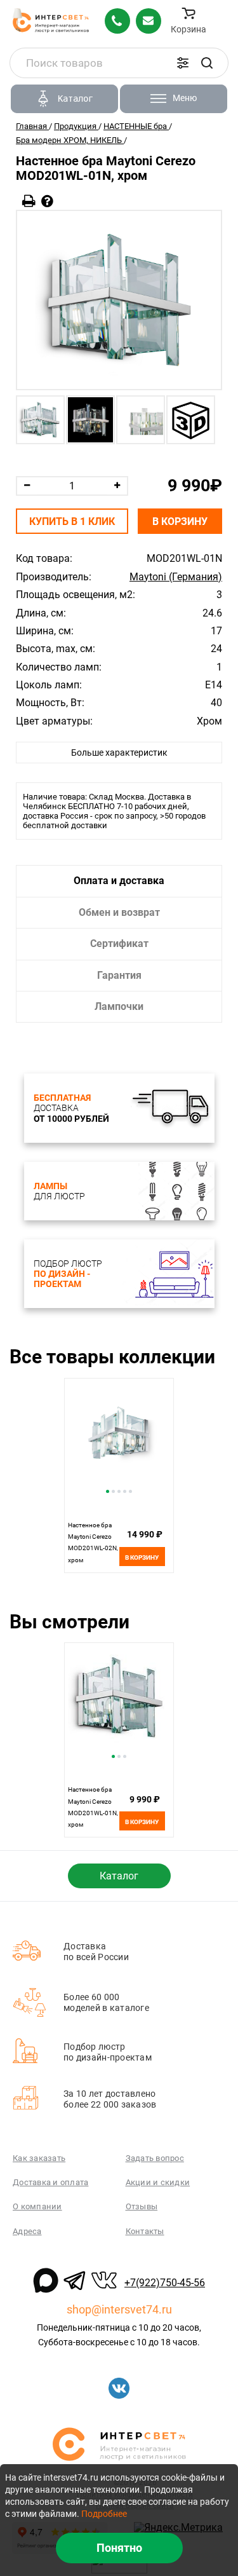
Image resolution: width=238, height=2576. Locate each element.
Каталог (119, 1876)
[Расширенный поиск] (183, 63)
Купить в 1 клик (72, 521)
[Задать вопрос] (47, 201)
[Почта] (149, 21)
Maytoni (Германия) (176, 577)
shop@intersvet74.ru (119, 2309)
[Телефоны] (117, 21)
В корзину (180, 521)
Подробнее (104, 2514)
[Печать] (29, 201)
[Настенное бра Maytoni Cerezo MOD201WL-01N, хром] (119, 300)
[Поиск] (207, 63)
